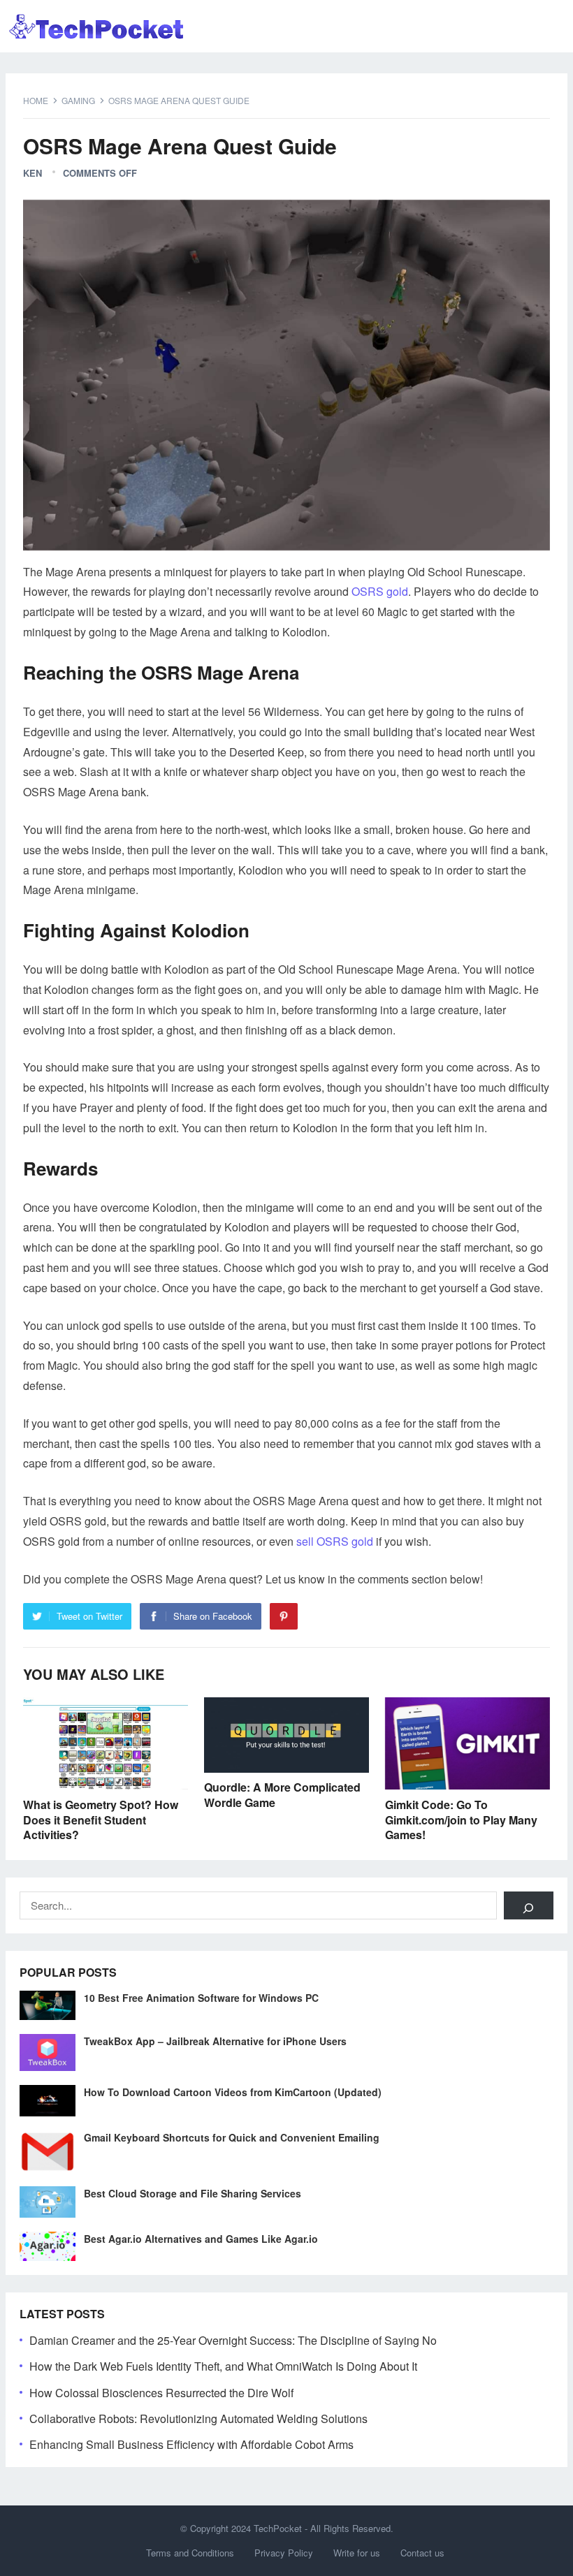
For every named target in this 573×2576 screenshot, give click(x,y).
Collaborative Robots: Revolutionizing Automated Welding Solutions (198, 2418)
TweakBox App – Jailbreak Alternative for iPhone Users (215, 2041)
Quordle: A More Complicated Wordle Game (282, 1795)
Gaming (78, 100)
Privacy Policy (284, 2553)
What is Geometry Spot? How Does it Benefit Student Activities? (101, 1820)
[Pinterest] (284, 1616)
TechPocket (278, 2528)
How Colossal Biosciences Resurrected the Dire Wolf (161, 2393)
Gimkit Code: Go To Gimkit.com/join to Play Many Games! (461, 1820)
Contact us (422, 2553)
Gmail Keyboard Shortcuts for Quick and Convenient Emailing (232, 2137)
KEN (32, 173)
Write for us (357, 2553)
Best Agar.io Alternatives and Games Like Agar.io (201, 2239)
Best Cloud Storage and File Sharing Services (193, 2193)
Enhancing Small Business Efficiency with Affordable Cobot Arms (191, 2444)
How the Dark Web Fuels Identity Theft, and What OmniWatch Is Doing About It (223, 2366)
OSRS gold (380, 591)
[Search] (529, 1905)
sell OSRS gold (335, 1541)
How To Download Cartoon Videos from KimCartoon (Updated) (233, 2092)
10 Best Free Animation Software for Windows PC (201, 1998)
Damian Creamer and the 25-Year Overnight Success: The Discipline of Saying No (233, 2340)
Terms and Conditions (190, 2553)
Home (36, 100)
